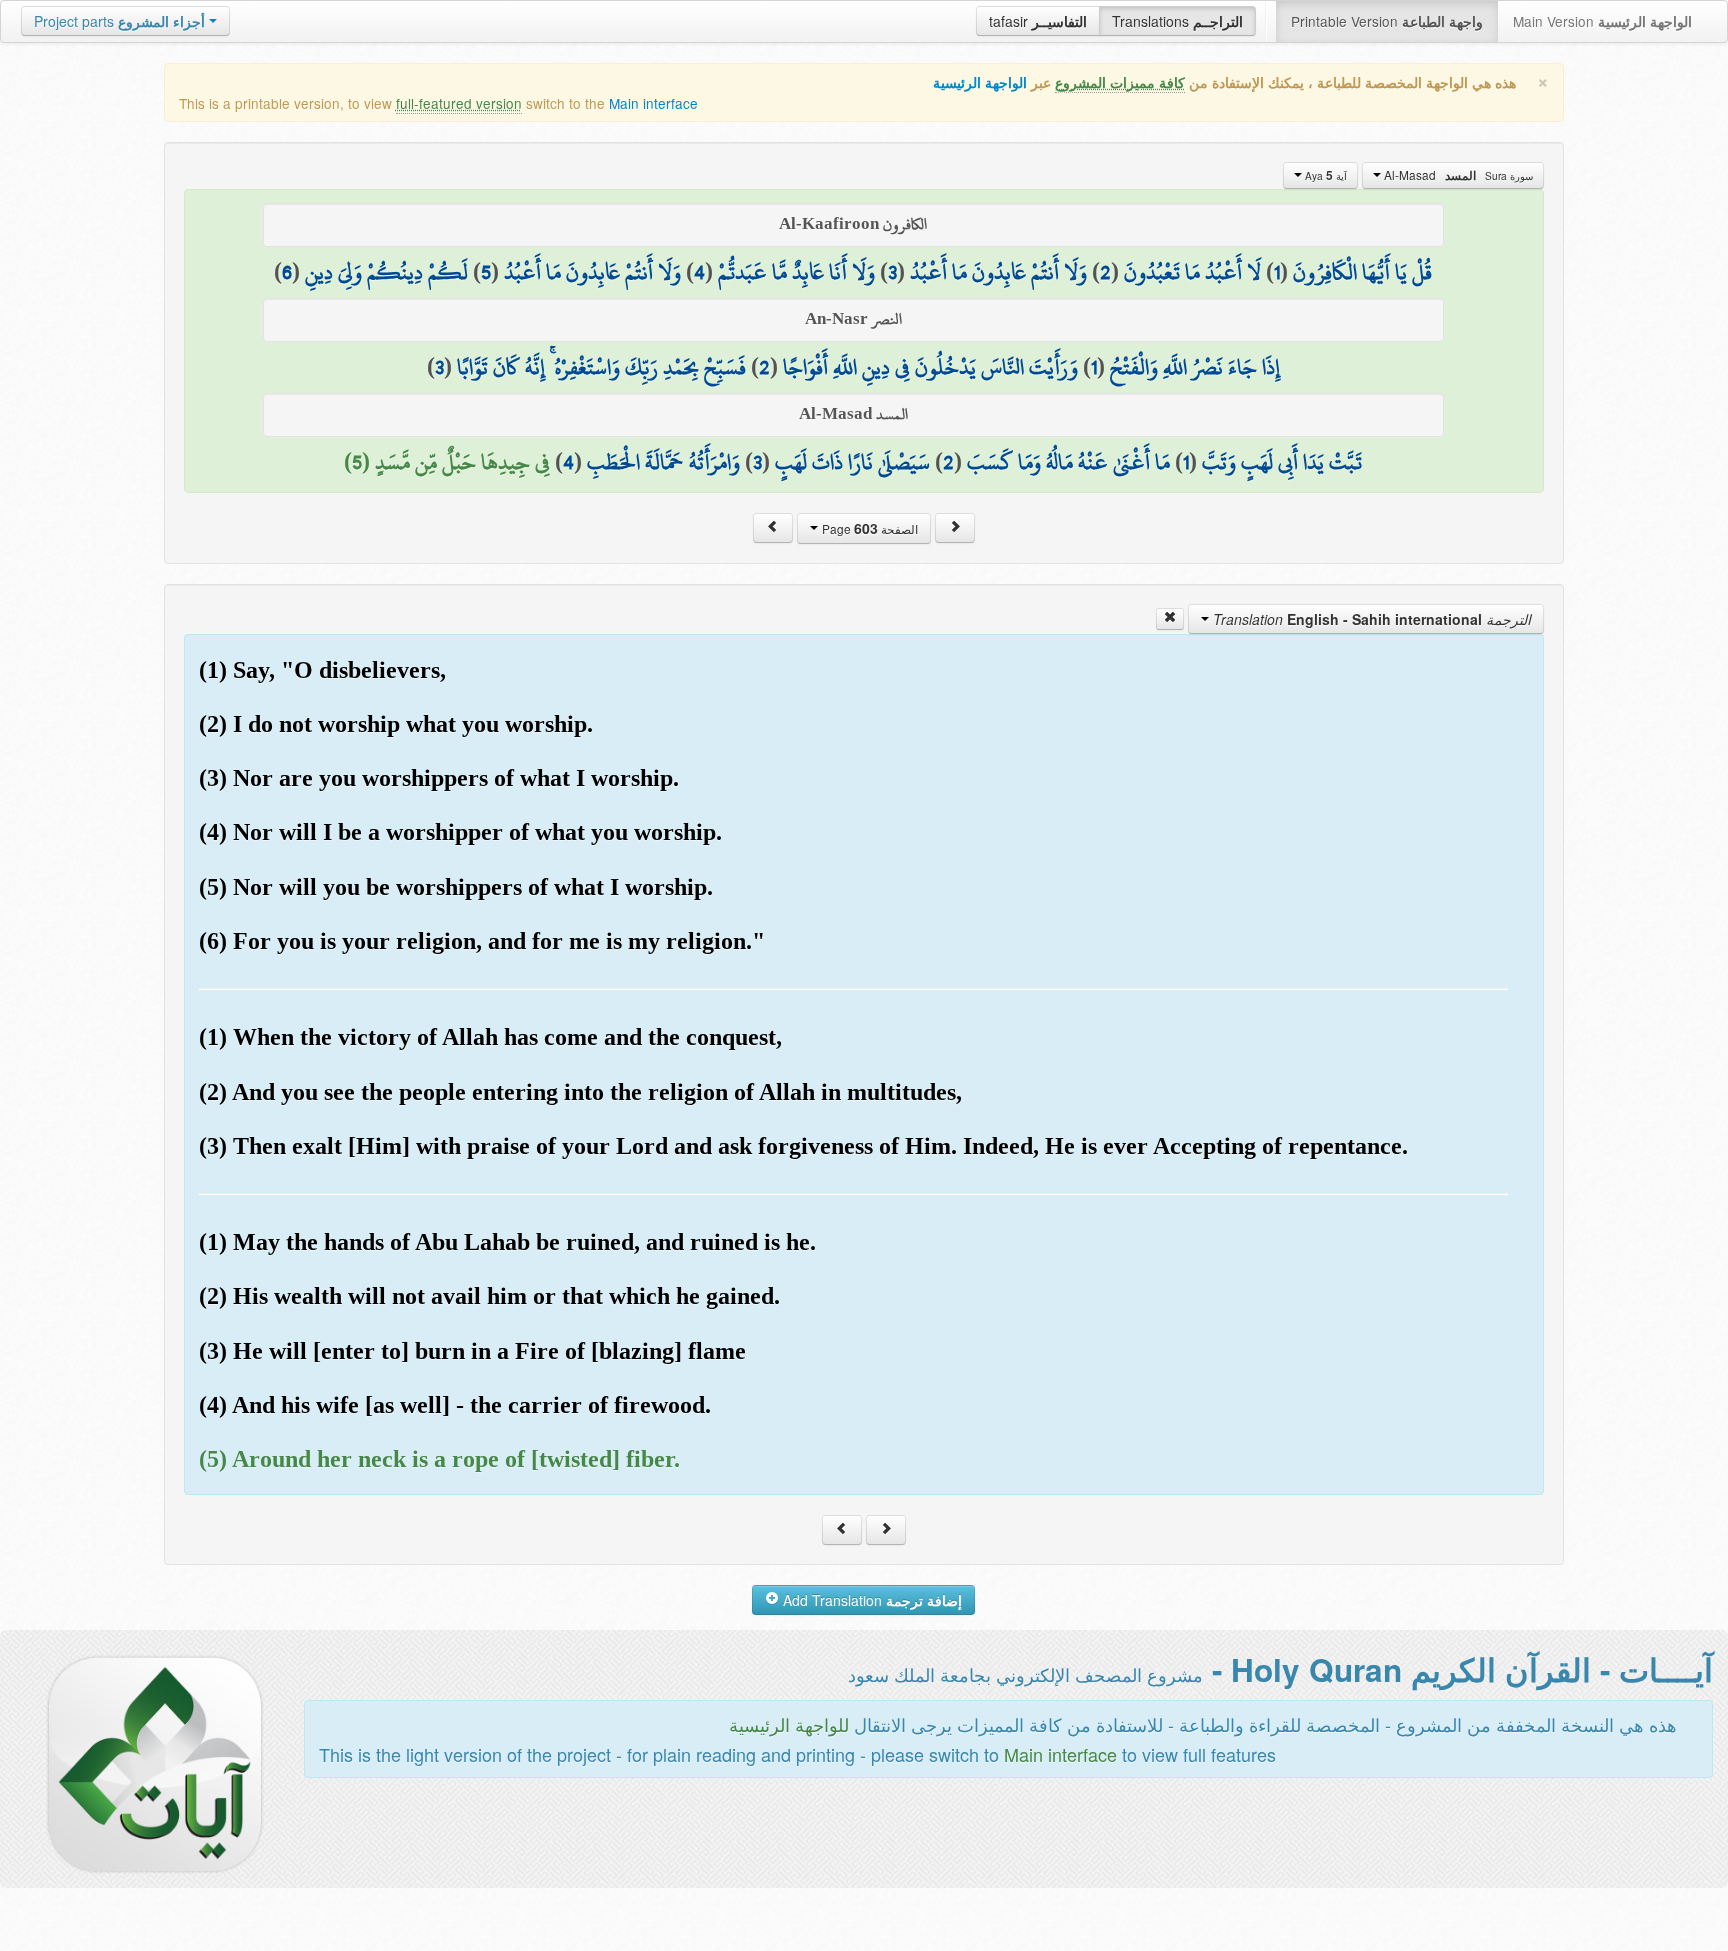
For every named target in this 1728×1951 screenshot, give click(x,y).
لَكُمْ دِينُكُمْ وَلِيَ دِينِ (386, 272)
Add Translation (870, 1600)
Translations (1177, 21)
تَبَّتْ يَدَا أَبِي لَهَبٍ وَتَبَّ (1282, 462)
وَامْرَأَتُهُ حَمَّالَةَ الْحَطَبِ (663, 462)
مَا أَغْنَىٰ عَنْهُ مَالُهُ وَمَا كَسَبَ (1068, 462)
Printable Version (1387, 21)
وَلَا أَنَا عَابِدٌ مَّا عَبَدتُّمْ (796, 272)
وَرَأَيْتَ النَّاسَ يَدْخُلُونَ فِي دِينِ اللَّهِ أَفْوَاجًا (930, 367)
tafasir (1038, 21)
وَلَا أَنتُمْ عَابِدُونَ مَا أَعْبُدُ (998, 272)
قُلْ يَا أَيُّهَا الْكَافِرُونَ (1362, 272)
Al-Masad (1457, 175)
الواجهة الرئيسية (980, 82)
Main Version (1602, 21)
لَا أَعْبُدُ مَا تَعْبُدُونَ (1192, 272)
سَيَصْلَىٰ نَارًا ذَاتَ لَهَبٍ (852, 462)
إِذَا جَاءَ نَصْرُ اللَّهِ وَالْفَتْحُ (1195, 367)
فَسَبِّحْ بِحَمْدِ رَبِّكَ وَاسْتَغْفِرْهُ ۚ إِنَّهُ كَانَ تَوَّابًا (601, 367)
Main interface (653, 103)
